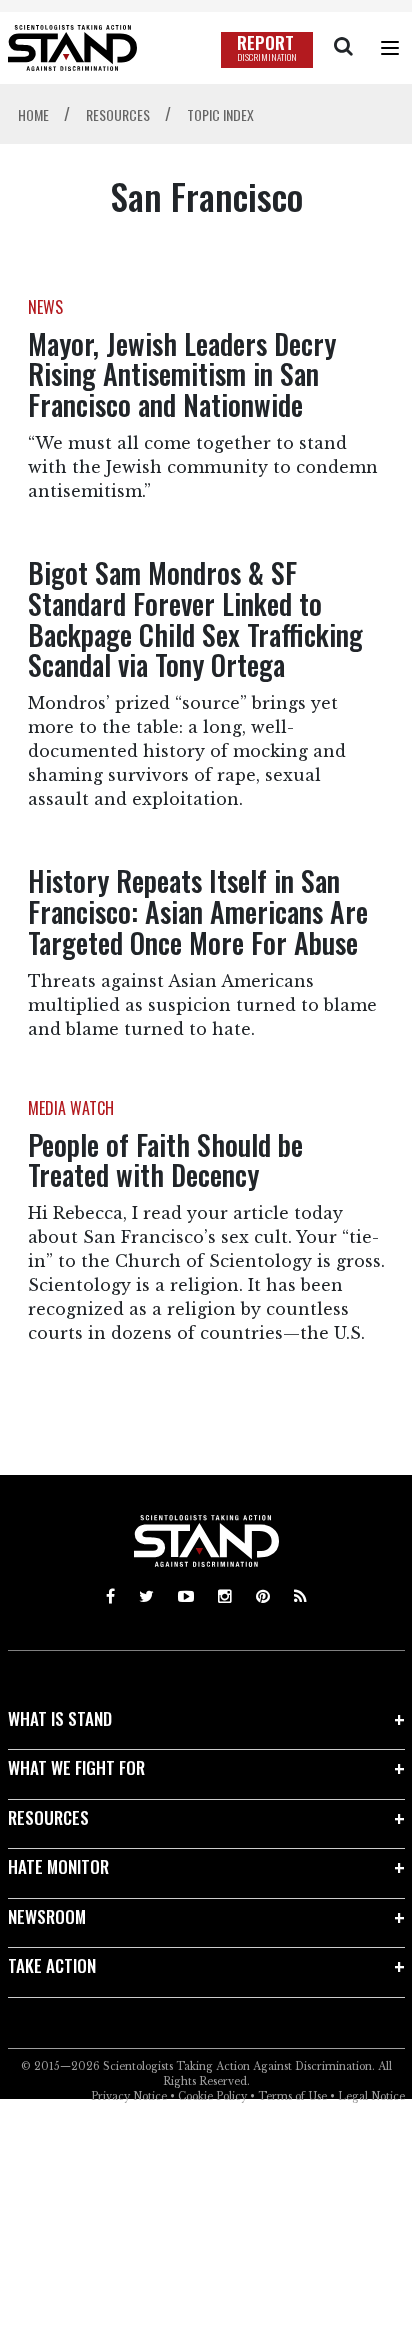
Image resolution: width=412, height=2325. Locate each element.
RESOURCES (48, 1817)
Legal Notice (371, 2096)
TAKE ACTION (52, 1965)
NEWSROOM (47, 1916)
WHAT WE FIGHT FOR (76, 1767)
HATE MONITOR (58, 1866)
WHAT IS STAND (60, 1718)
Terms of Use (292, 2096)
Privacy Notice (129, 2096)
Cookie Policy (212, 2096)
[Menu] (390, 48)
